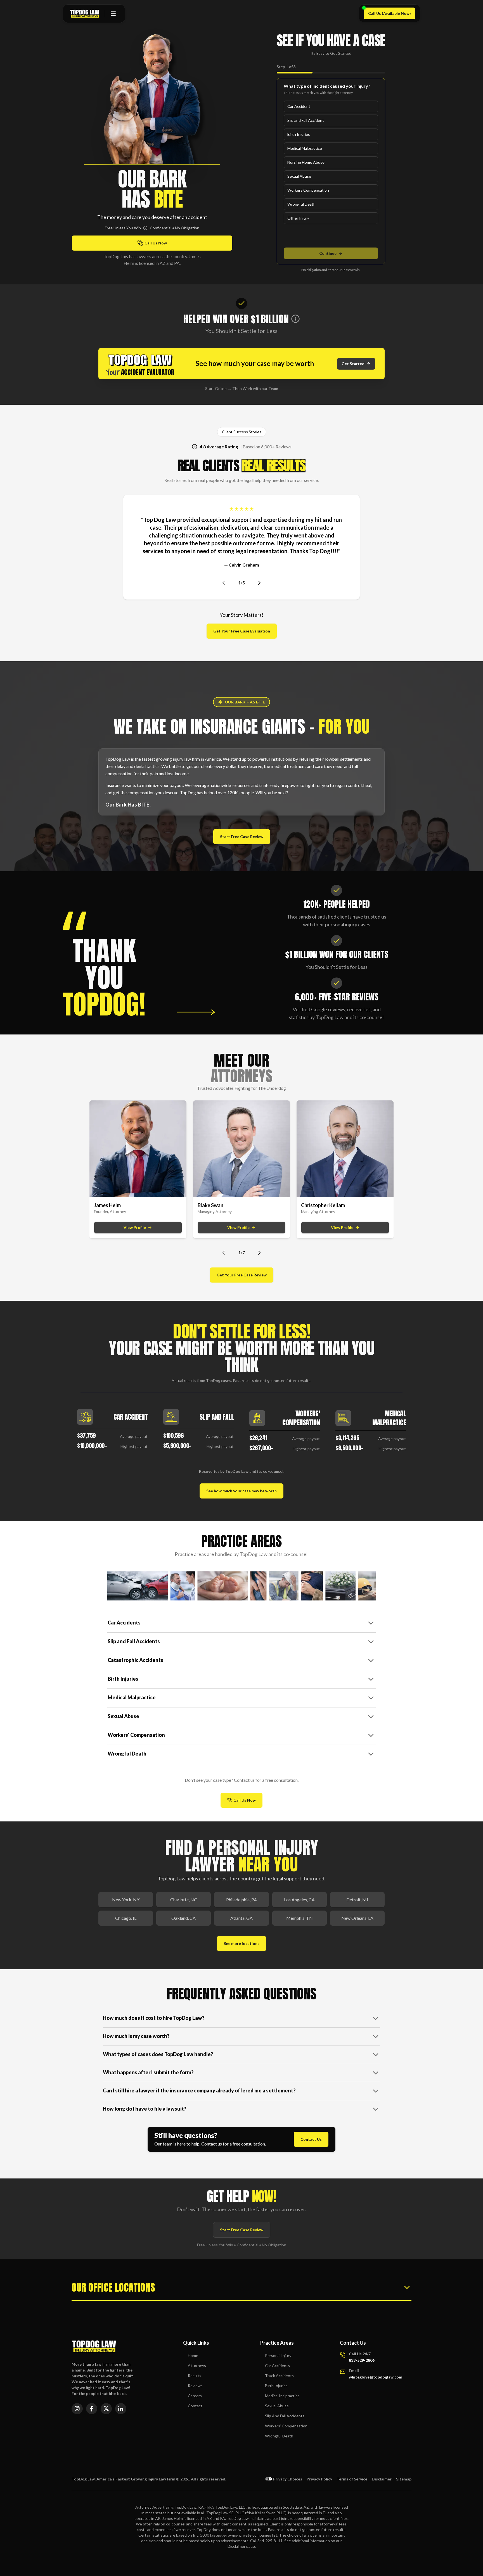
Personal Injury (278, 2355)
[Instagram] (77, 2409)
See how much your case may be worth (241, 1491)
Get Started (353, 364)
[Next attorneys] (259, 1253)
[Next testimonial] (259, 583)
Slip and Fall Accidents (134, 1641)
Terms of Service (352, 2479)
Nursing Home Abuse (306, 162)
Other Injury (298, 218)
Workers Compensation (308, 190)
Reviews (195, 2386)
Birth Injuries (299, 134)
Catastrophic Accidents (135, 1660)
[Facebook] (92, 2409)
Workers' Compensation (136, 1735)
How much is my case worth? (136, 2036)
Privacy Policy (319, 2479)
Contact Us (311, 2139)
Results (195, 2376)
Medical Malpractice (305, 148)
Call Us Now (248, 1801)
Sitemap (404, 2479)
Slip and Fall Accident (306, 120)
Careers (195, 2396)
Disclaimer (382, 2479)
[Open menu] (113, 14)
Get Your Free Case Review (242, 1275)
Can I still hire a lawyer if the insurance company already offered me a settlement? (199, 2090)
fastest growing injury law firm (171, 759)
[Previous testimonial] (224, 583)
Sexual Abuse (299, 176)
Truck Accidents (279, 2376)
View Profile (135, 1227)
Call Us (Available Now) (392, 15)
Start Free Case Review (242, 837)
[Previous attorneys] (224, 1253)
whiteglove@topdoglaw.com (376, 2377)
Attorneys (197, 2366)
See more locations (241, 1943)
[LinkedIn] (121, 2409)
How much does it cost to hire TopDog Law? (154, 2018)
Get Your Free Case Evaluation (242, 631)
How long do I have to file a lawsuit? (145, 2109)
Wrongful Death (301, 204)
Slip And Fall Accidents (285, 2416)
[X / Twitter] (106, 2409)
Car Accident (299, 106)
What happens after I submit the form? (148, 2072)
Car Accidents (124, 1623)
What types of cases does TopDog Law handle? (158, 2054)
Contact (195, 2406)
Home (193, 2355)
